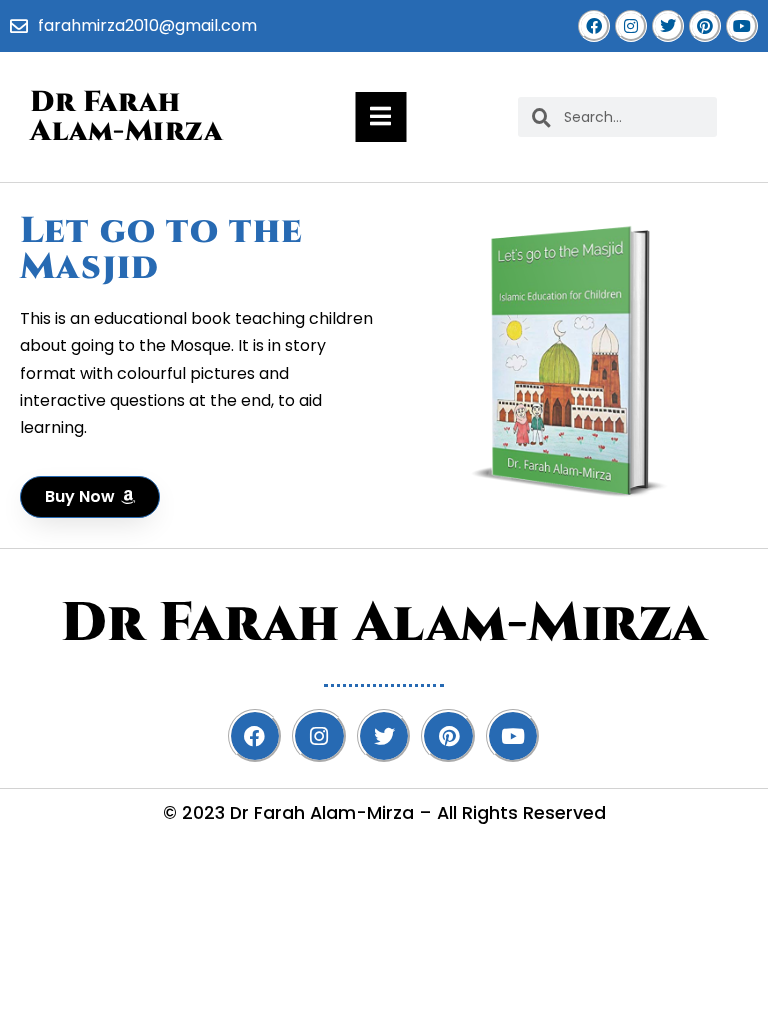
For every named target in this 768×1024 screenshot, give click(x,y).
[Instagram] (631, 26)
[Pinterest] (705, 26)
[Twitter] (668, 26)
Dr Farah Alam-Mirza (126, 117)
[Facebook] (594, 26)
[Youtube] (742, 26)
